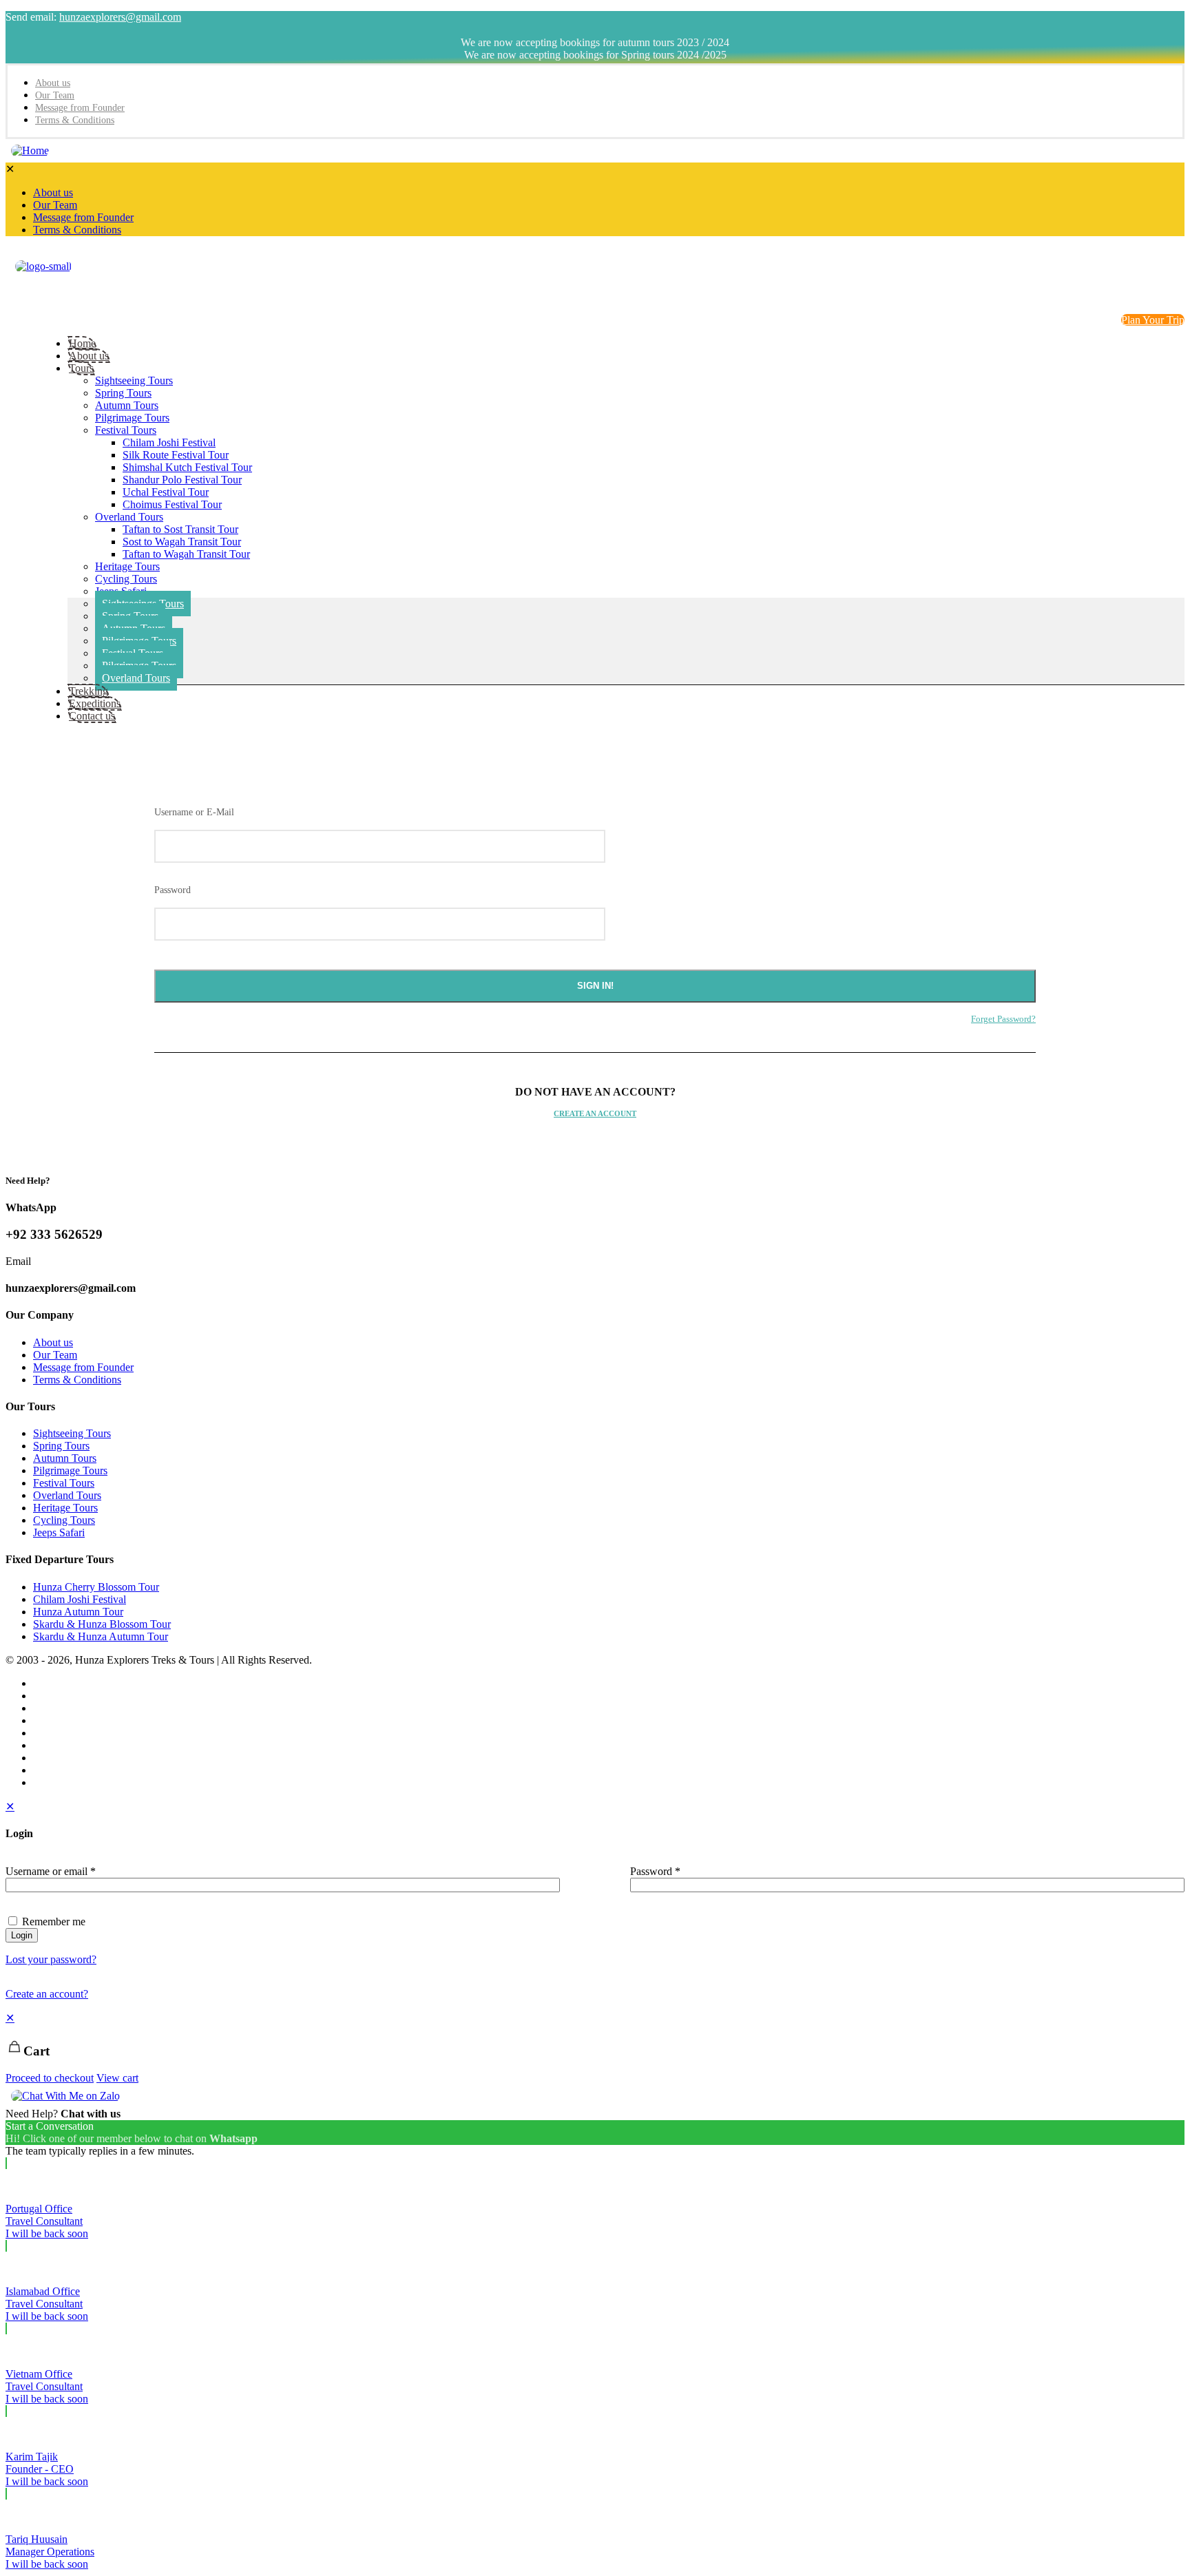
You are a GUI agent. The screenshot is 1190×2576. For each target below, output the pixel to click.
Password (173, 890)
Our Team (55, 1355)
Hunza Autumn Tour (78, 1612)
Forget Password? (1003, 1019)
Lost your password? (51, 1959)
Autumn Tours (65, 1458)
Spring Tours (61, 1446)
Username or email (51, 1871)
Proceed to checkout (50, 2078)
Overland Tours (67, 1495)
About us (53, 1342)
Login (22, 1935)
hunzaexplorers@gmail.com (120, 17)
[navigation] (595, 2048)
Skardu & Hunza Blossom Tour (102, 1624)
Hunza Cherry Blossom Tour (96, 1587)
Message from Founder (83, 1367)
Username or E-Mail (194, 812)
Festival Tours (64, 1483)
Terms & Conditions (77, 1380)
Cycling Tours (64, 1520)
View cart (117, 2078)
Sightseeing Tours (72, 1433)
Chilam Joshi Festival (80, 1599)
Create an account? (47, 1994)
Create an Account (595, 1113)
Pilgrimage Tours (70, 1470)
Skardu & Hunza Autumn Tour (101, 1636)
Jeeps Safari (59, 1532)
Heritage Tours (65, 1508)
